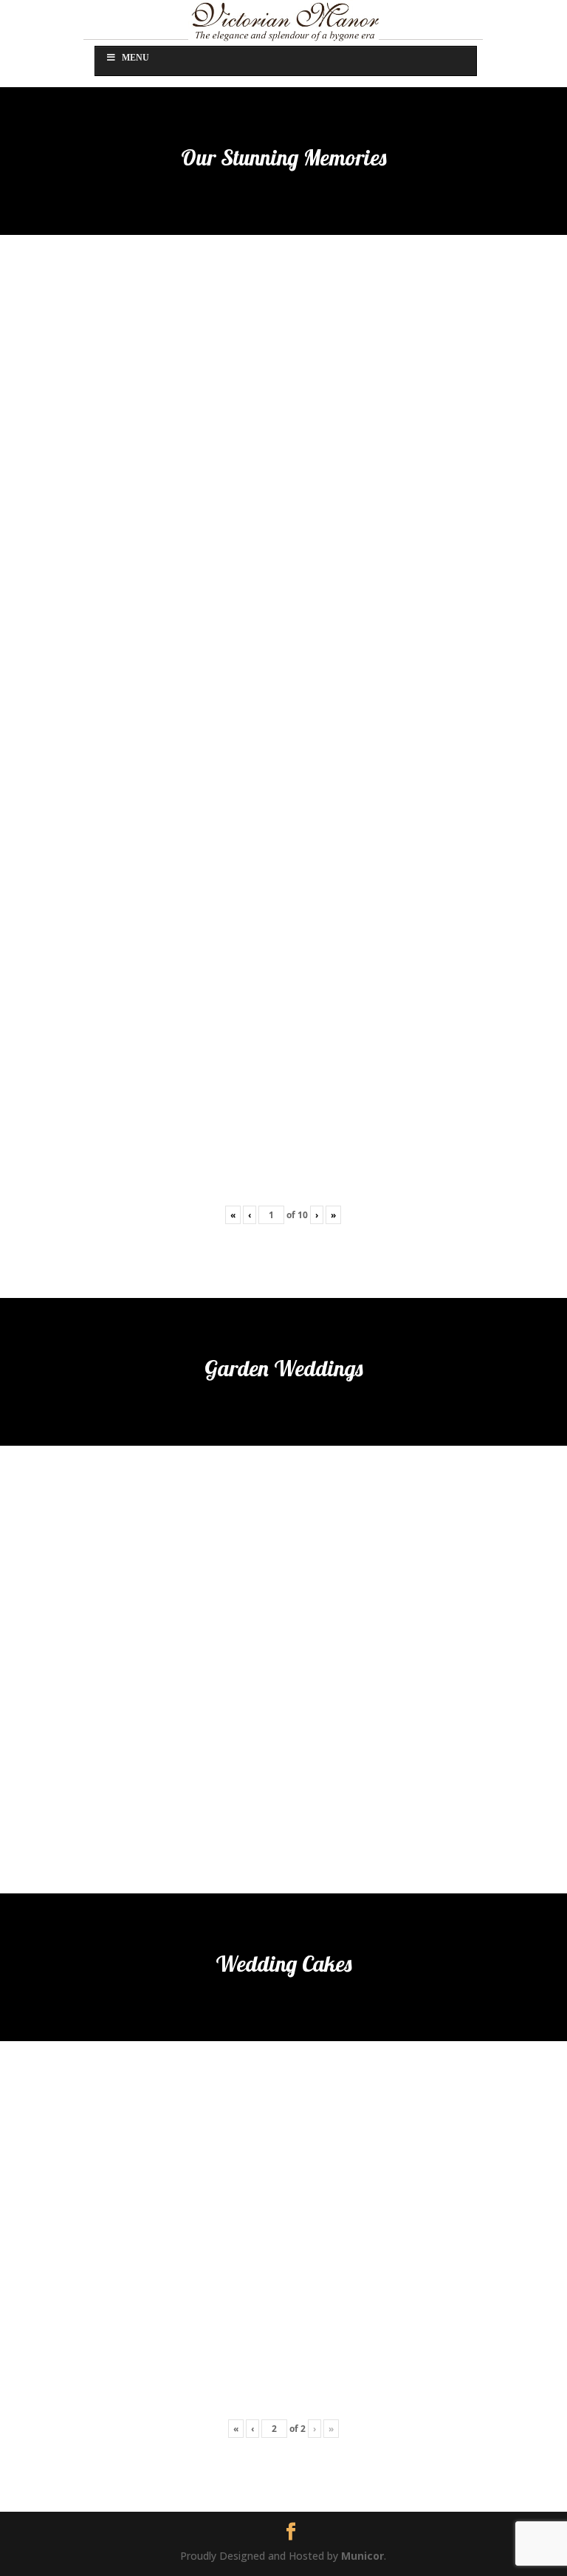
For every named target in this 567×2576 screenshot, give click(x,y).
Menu (135, 58)
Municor (362, 2556)
